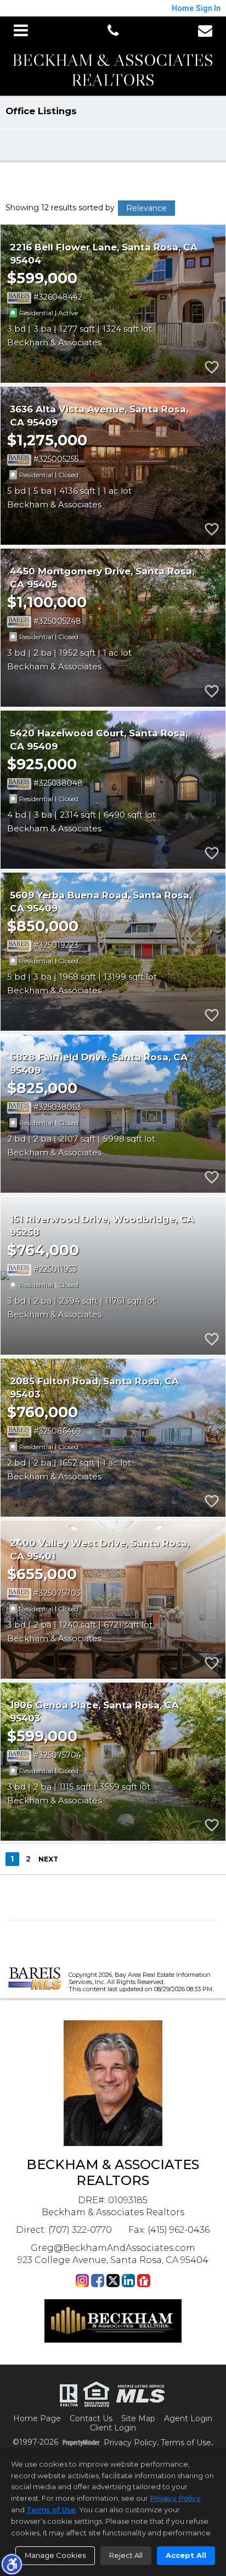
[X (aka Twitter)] (113, 2281)
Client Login (113, 2428)
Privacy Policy (130, 2443)
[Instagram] (82, 2281)
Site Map (138, 2419)
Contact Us (91, 2419)
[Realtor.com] (144, 2281)
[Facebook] (98, 2281)
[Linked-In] (128, 2281)
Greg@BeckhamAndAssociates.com (113, 2248)
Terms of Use (186, 2443)
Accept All (186, 2555)
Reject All (126, 2555)
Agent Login (188, 2419)
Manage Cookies (55, 2555)
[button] (12, 2564)
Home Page (37, 2419)
